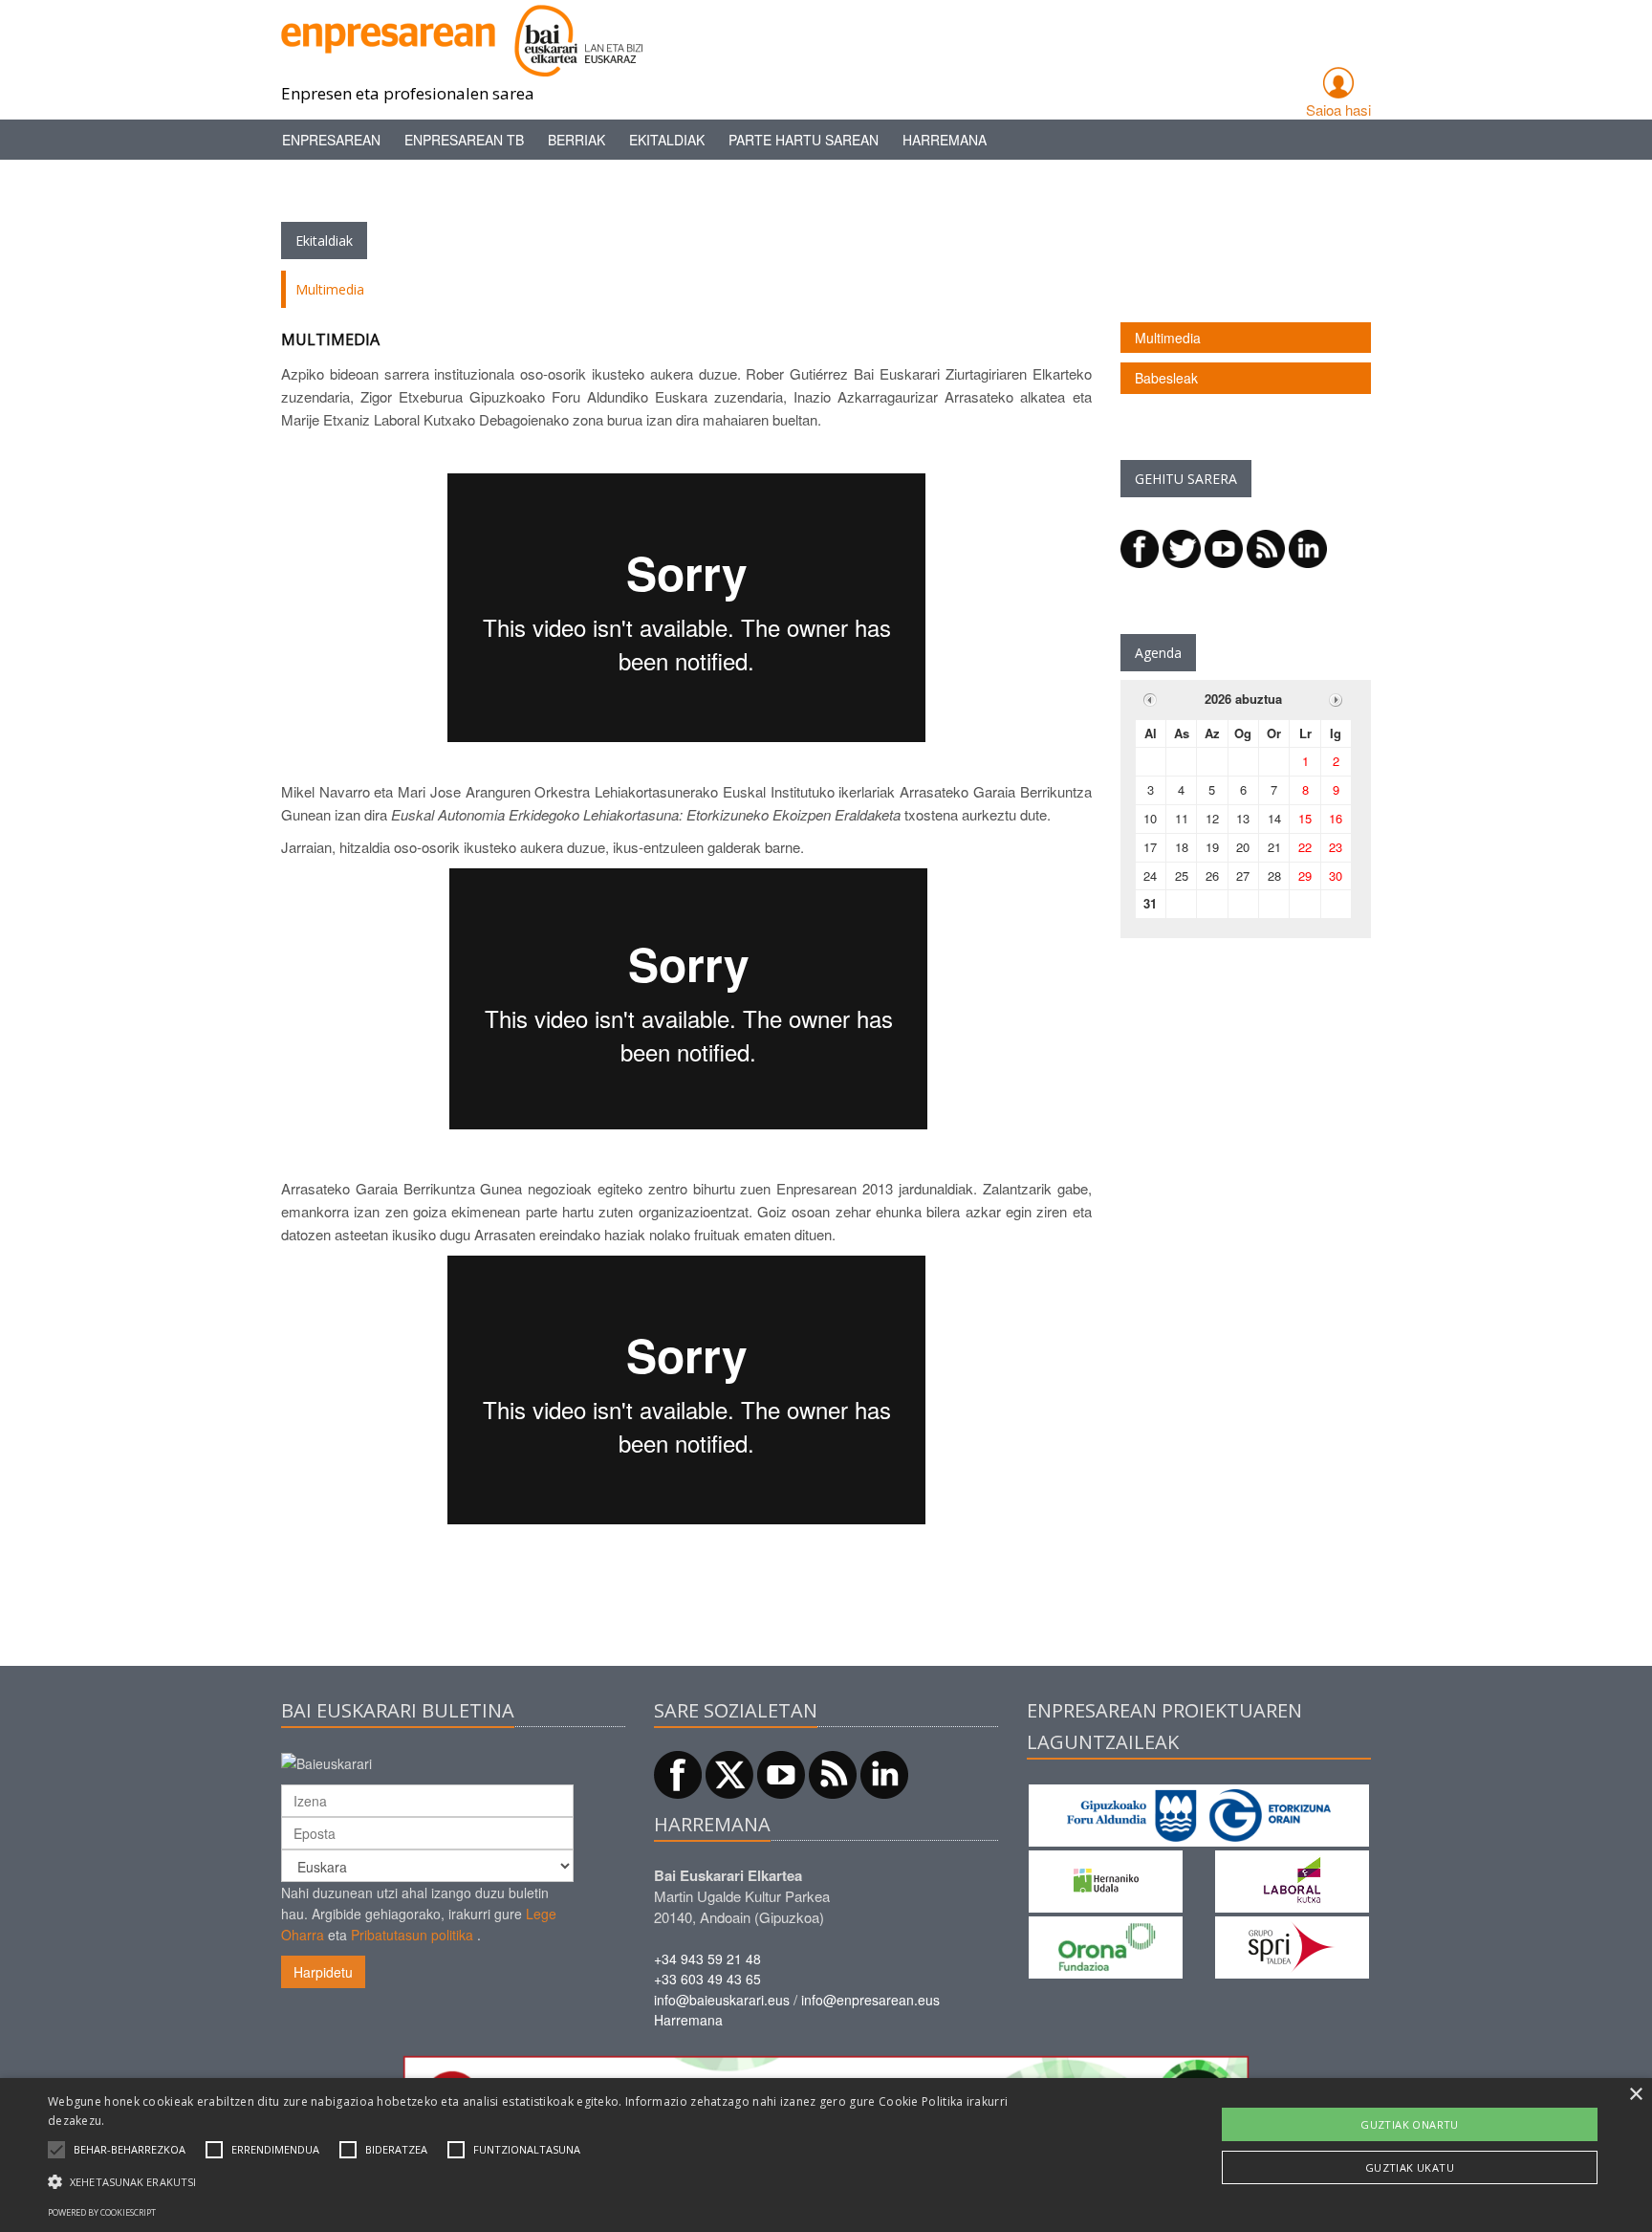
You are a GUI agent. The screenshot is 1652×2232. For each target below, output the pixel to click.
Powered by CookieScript (102, 2212)
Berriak (576, 140)
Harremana (945, 140)
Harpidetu (323, 1972)
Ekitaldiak (667, 140)
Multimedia (1168, 338)
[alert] (826, 2155)
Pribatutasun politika (412, 1935)
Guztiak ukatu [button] (1410, 2167)
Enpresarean (331, 140)
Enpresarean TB (464, 140)
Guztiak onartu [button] (1410, 2124)
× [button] (1635, 2095)
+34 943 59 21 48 (707, 1958)
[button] (130, 2150)
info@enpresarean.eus (870, 2000)
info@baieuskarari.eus (722, 2000)
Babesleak (1166, 378)
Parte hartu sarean (804, 140)
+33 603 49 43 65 (707, 1979)
